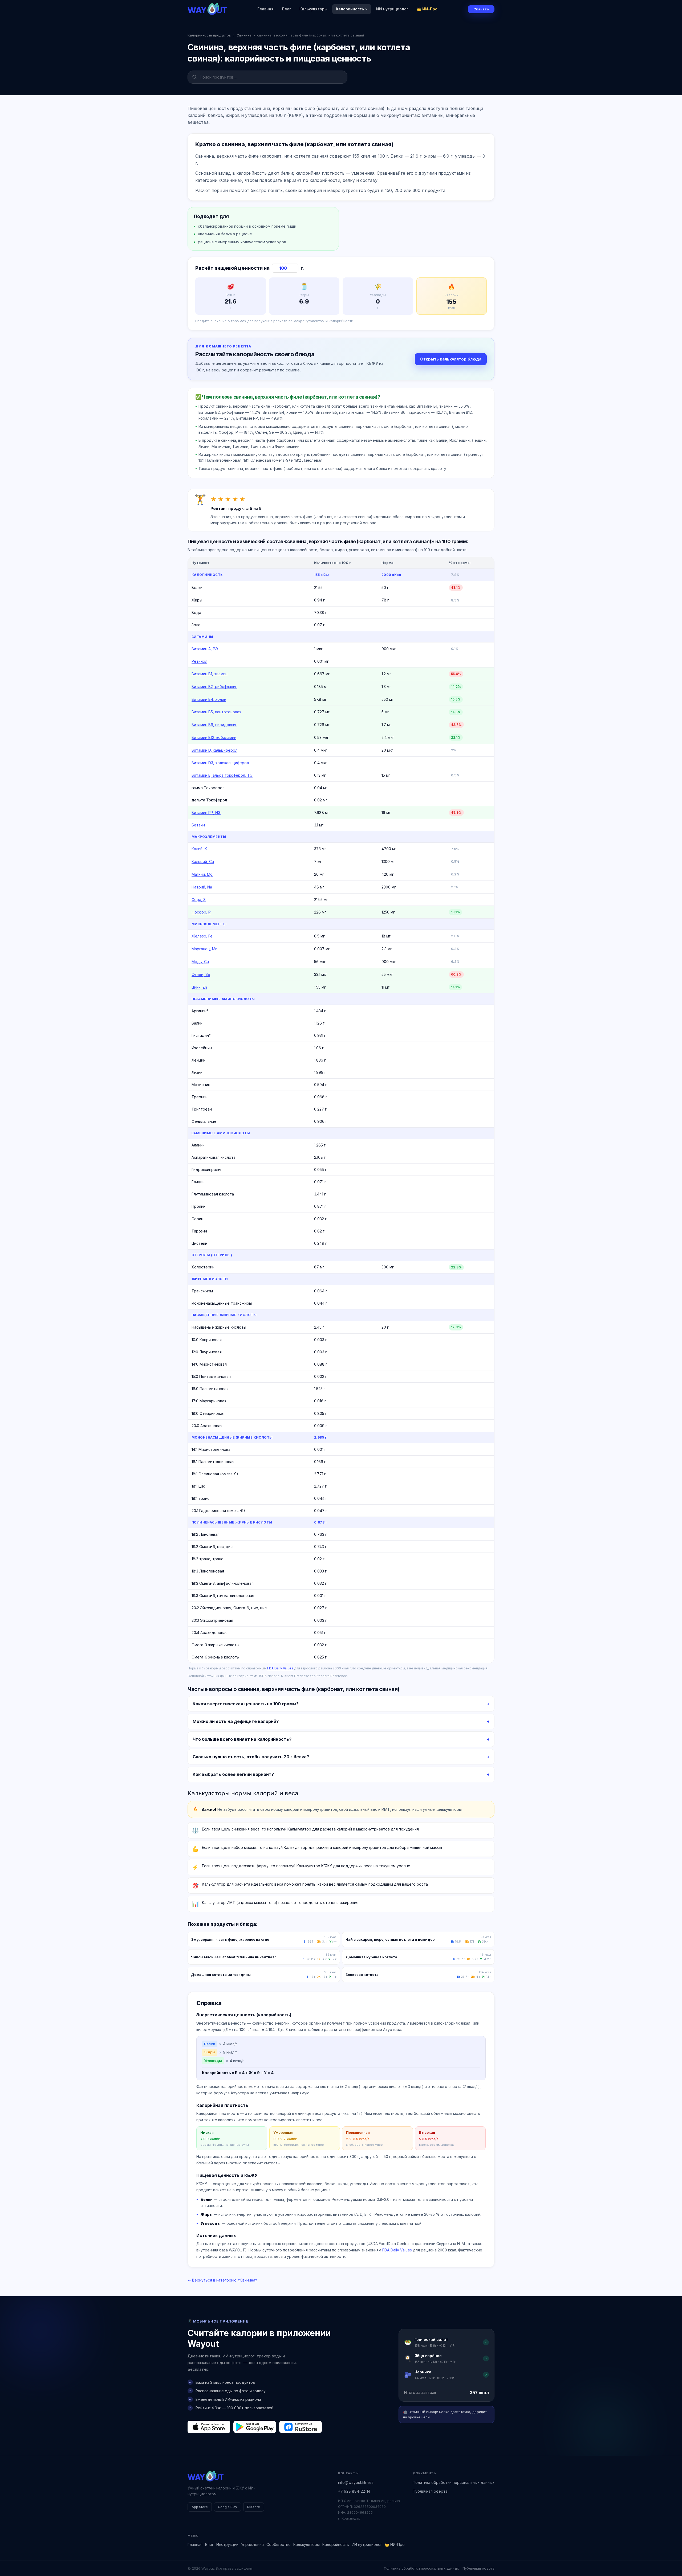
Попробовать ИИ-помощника (373, 1308)
